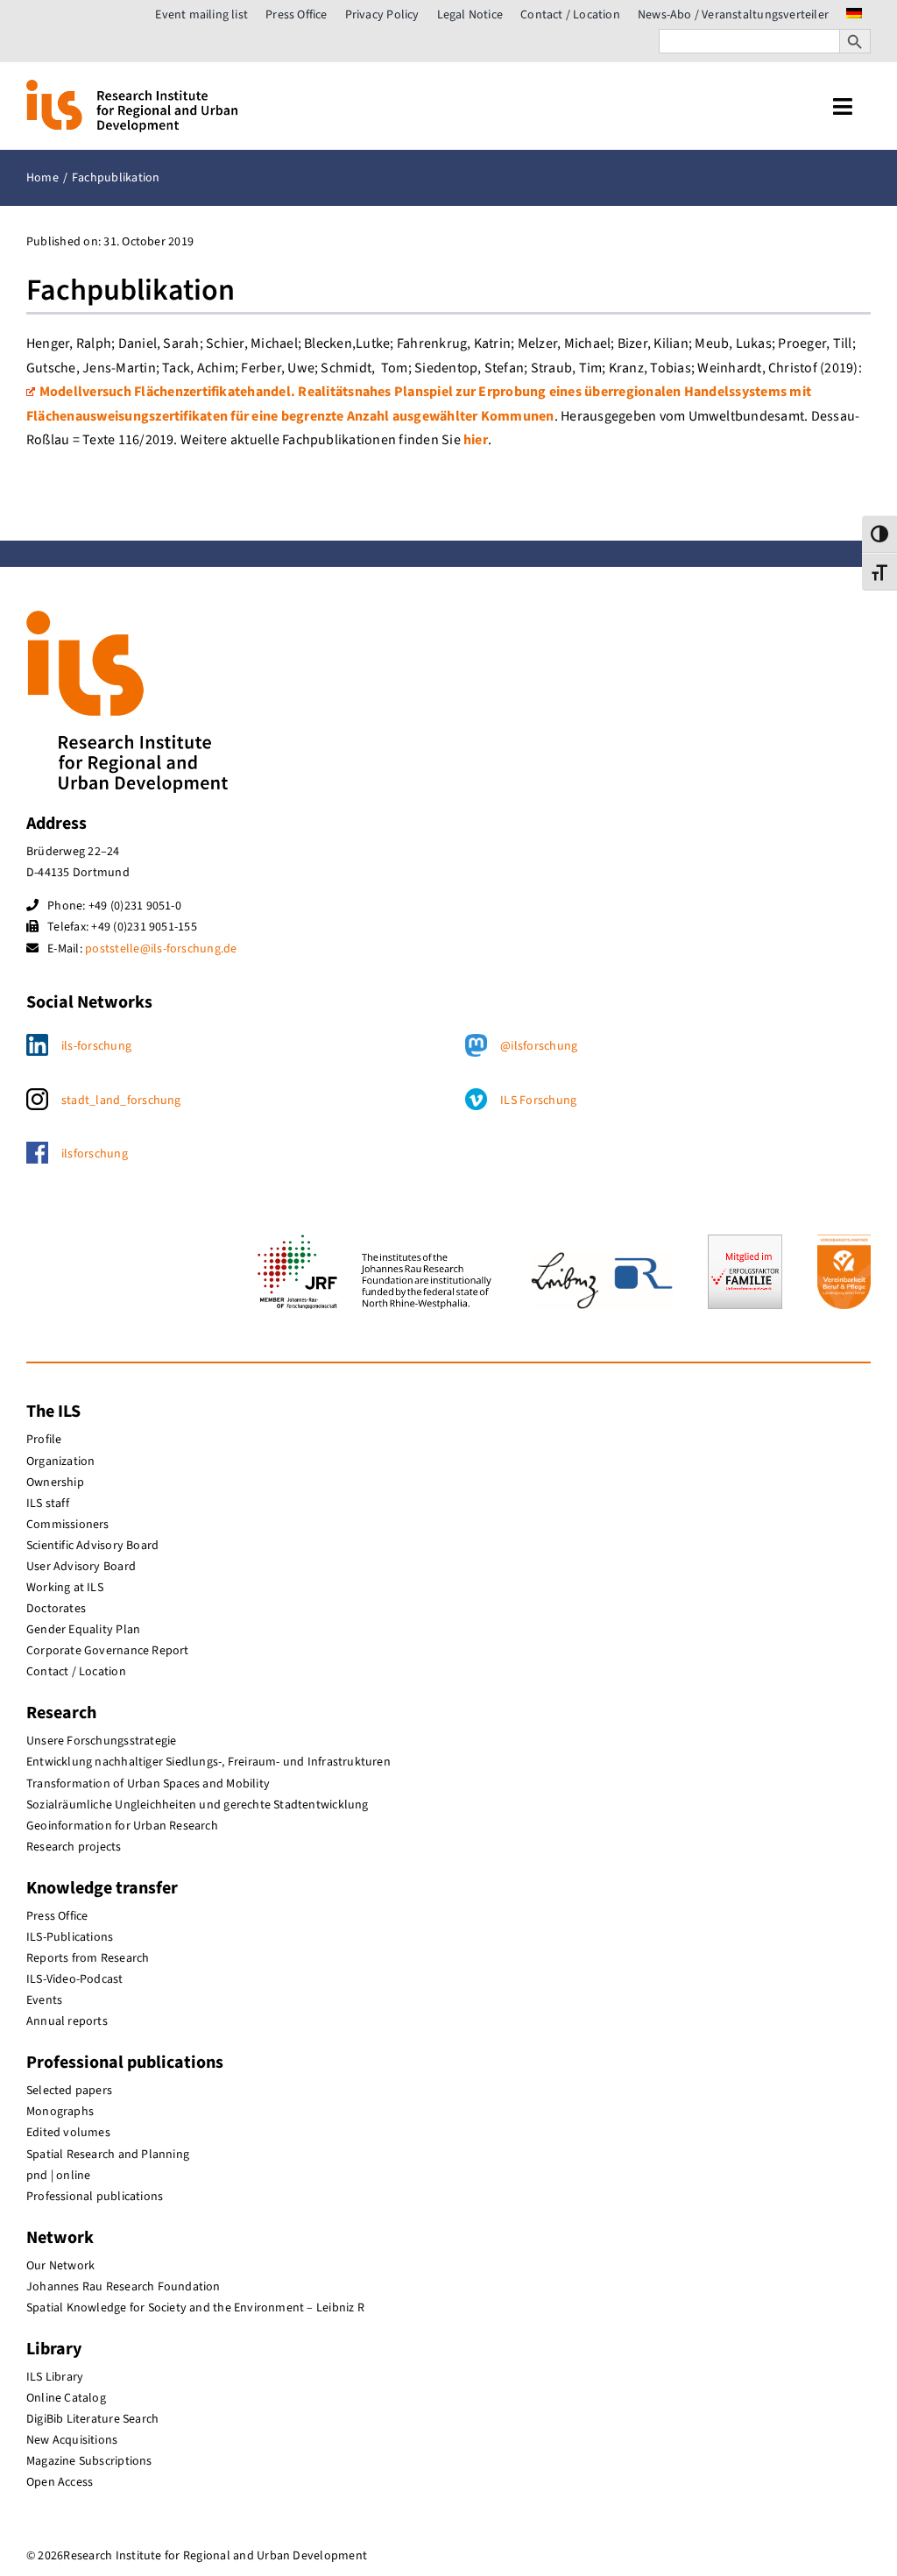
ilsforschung (95, 1154)
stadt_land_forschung (121, 1100)
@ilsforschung (539, 1046)
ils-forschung (96, 1046)
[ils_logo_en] (132, 87)
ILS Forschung (538, 1100)
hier (476, 440)
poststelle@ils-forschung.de (161, 949)
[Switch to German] (854, 15)
